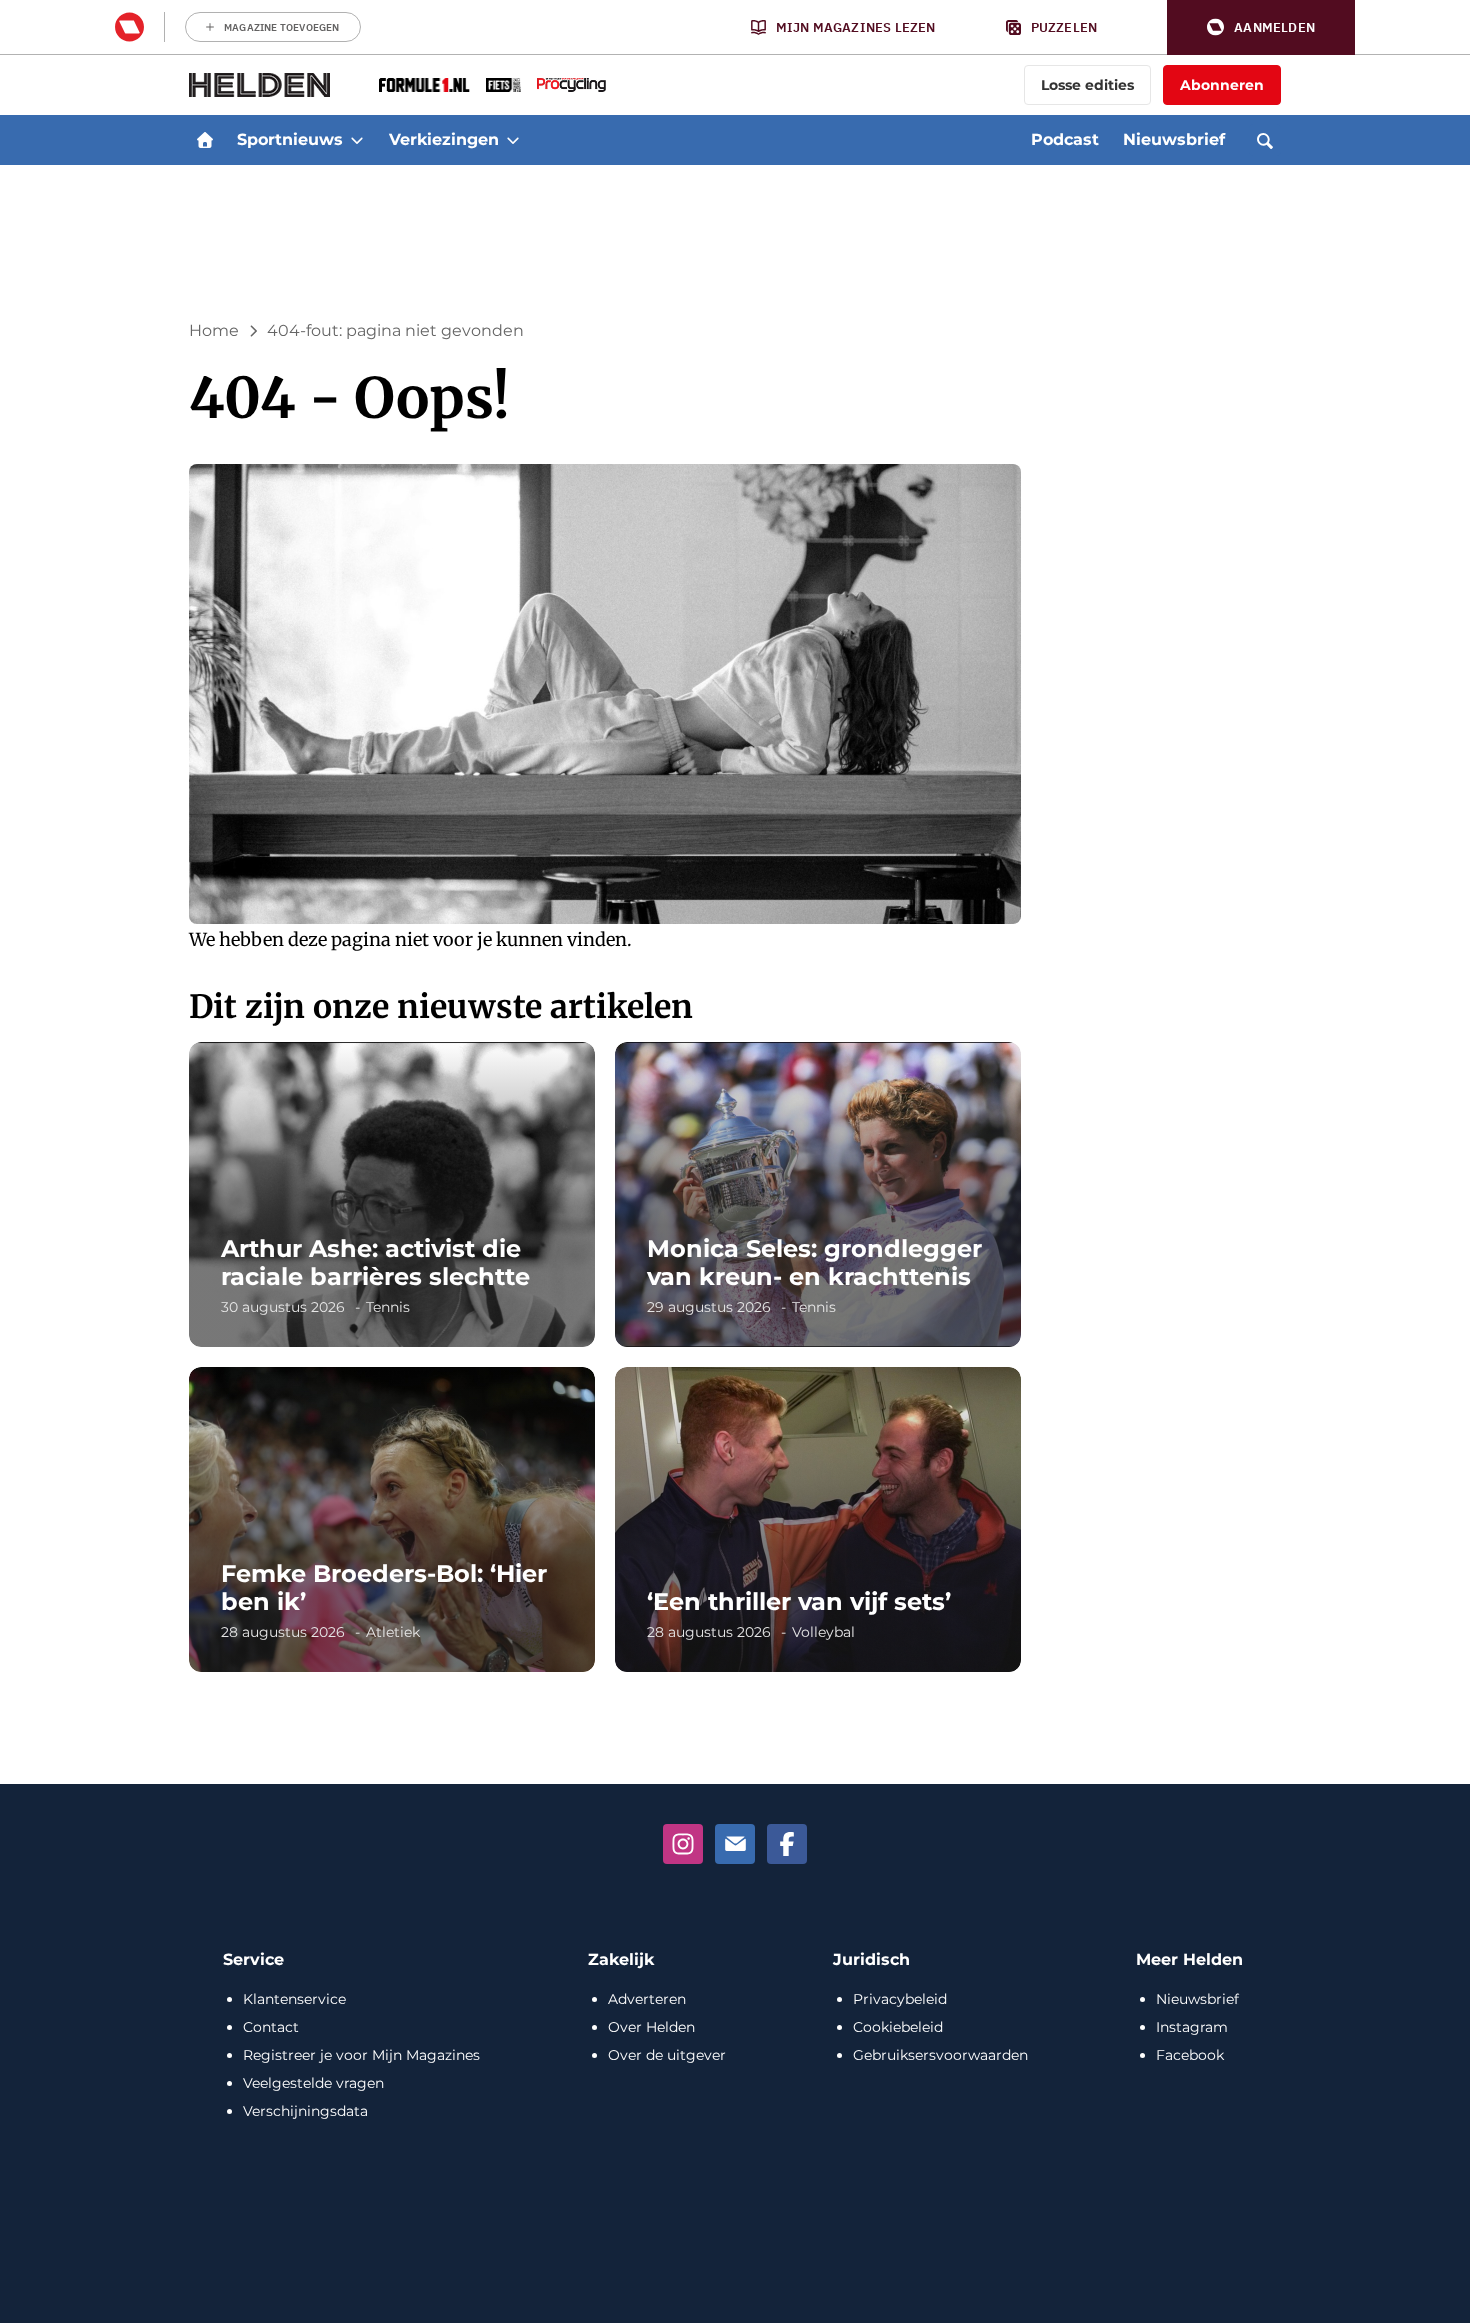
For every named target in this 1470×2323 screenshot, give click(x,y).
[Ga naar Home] (205, 140)
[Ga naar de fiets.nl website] (503, 85)
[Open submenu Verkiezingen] (513, 140)
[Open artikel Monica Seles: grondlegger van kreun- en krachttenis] (818, 1194)
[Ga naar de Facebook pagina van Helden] (787, 1844)
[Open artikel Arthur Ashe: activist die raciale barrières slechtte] (392, 1194)
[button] (1261, 27)
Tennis (388, 1307)
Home (214, 330)
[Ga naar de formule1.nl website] (424, 85)
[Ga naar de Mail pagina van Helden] (735, 1844)
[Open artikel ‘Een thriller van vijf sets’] (818, 1519)
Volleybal (823, 1632)
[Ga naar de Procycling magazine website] (571, 85)
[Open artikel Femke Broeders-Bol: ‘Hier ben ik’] (392, 1519)
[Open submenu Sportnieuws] (357, 140)
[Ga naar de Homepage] (260, 85)
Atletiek (393, 1632)
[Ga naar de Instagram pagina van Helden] (683, 1844)
